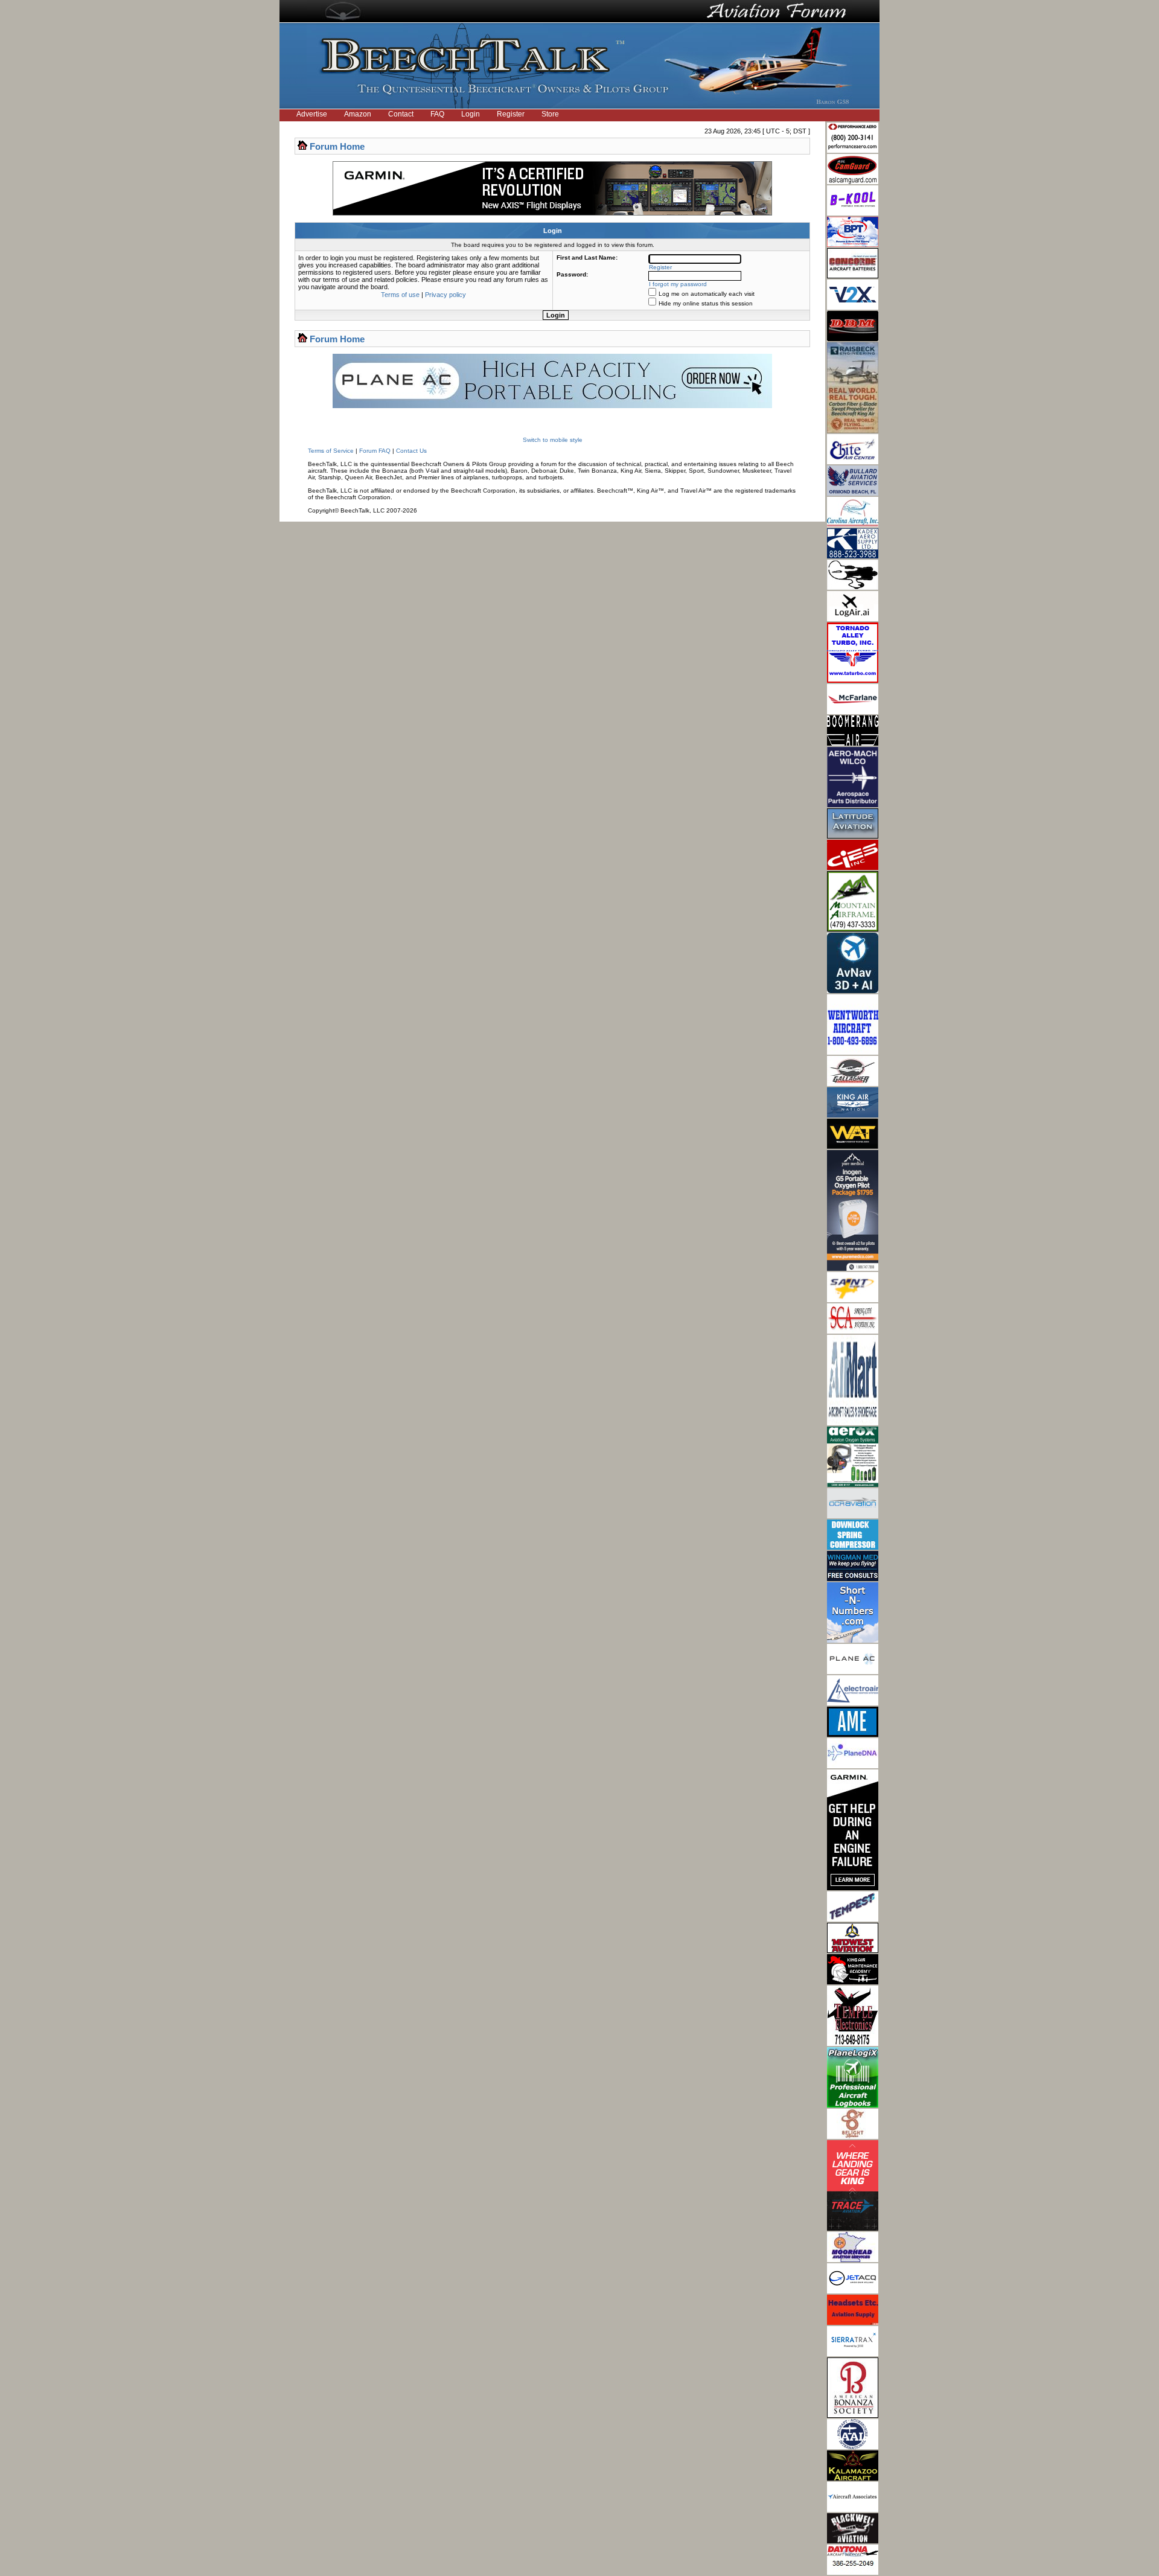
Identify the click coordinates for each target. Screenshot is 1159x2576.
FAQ (437, 114)
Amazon (358, 114)
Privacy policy (445, 295)
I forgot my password (678, 284)
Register (511, 114)
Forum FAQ (375, 451)
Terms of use (400, 295)
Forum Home (337, 146)
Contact (401, 114)
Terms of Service (331, 451)
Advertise (312, 114)
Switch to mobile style (553, 440)
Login (471, 114)
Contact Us (411, 451)
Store (550, 114)
